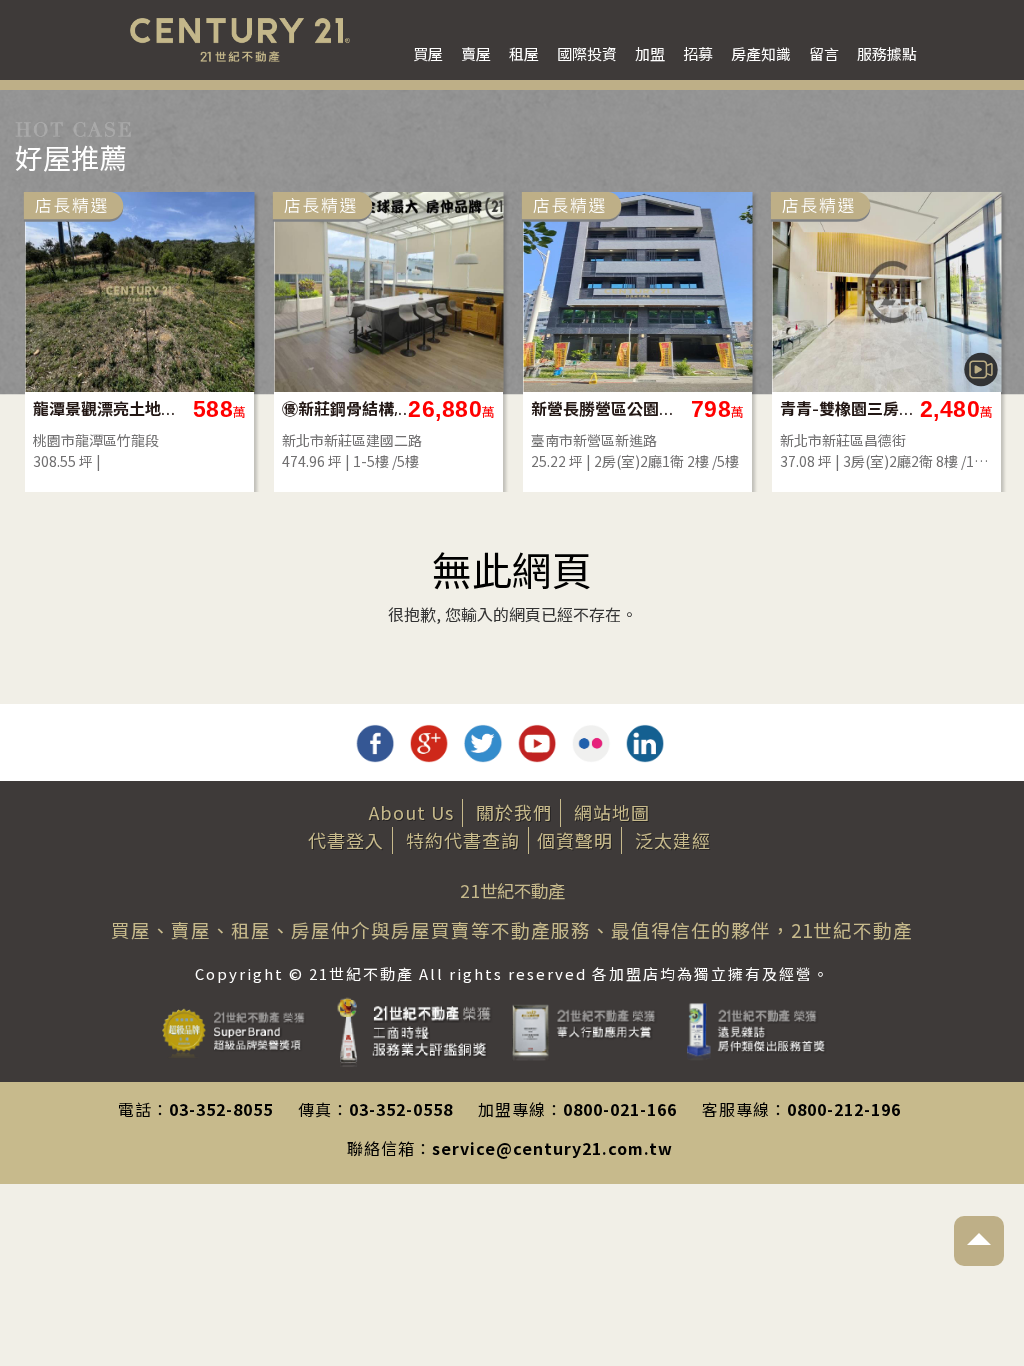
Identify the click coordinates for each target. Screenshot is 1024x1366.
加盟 (650, 53)
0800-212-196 (844, 1109)
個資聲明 (575, 840)
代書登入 (346, 840)
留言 (824, 53)
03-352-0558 (401, 1109)
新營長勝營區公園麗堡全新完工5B (603, 408)
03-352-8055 (221, 1109)
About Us (411, 812)
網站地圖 (612, 812)
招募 (698, 53)
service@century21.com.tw (552, 1148)
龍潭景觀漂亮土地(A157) (105, 408)
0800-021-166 (620, 1109)
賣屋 (476, 53)
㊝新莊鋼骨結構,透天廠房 (354, 408)
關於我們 (514, 812)
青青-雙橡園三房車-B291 (852, 408)
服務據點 (887, 53)
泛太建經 (673, 840)
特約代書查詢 (463, 840)
